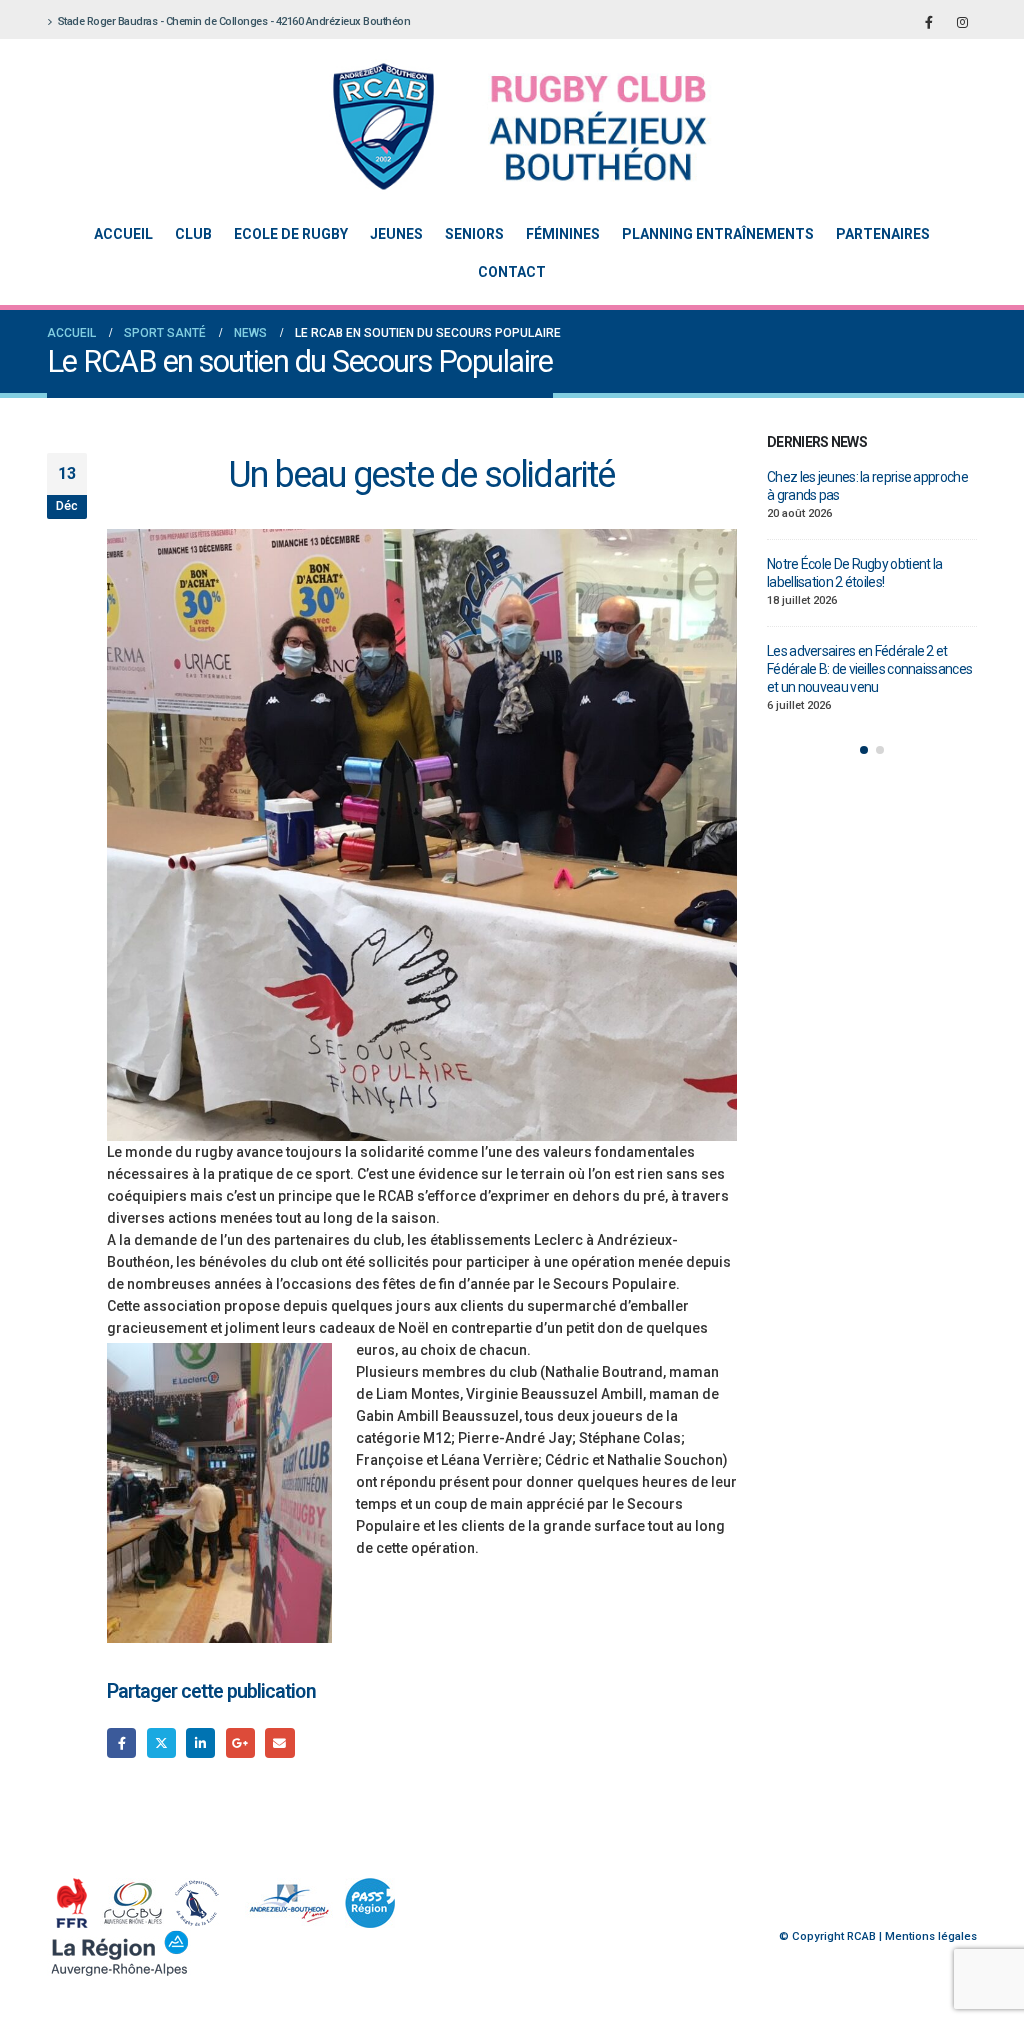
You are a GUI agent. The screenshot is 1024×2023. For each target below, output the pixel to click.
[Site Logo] (497, 126)
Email (279, 1742)
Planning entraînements (718, 234)
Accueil (123, 234)
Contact (512, 272)
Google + (240, 1742)
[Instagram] (962, 22)
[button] (864, 750)
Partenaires (883, 234)
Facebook (121, 1742)
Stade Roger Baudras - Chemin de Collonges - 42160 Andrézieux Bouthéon (234, 21)
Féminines (563, 234)
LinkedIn (200, 1742)
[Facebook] (929, 22)
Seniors (474, 234)
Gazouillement (161, 1742)
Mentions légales (931, 1936)
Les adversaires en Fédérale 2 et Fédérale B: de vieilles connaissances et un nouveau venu (869, 669)
